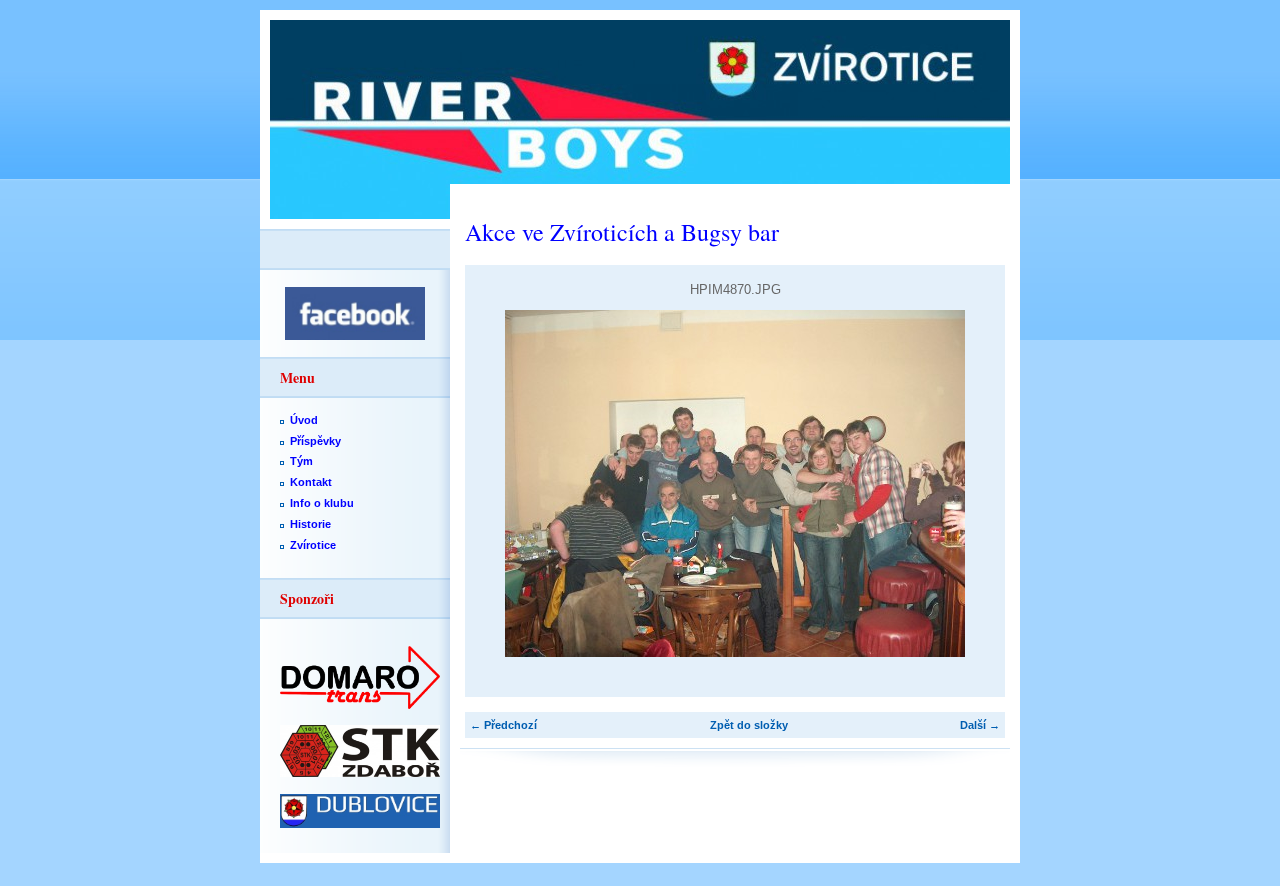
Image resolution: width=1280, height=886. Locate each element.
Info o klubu (322, 503)
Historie (310, 524)
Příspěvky (315, 441)
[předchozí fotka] (497, 483)
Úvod (304, 420)
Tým (301, 461)
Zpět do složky (749, 725)
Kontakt (311, 482)
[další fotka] (972, 483)
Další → (980, 725)
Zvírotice (313, 545)
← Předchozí (503, 725)
